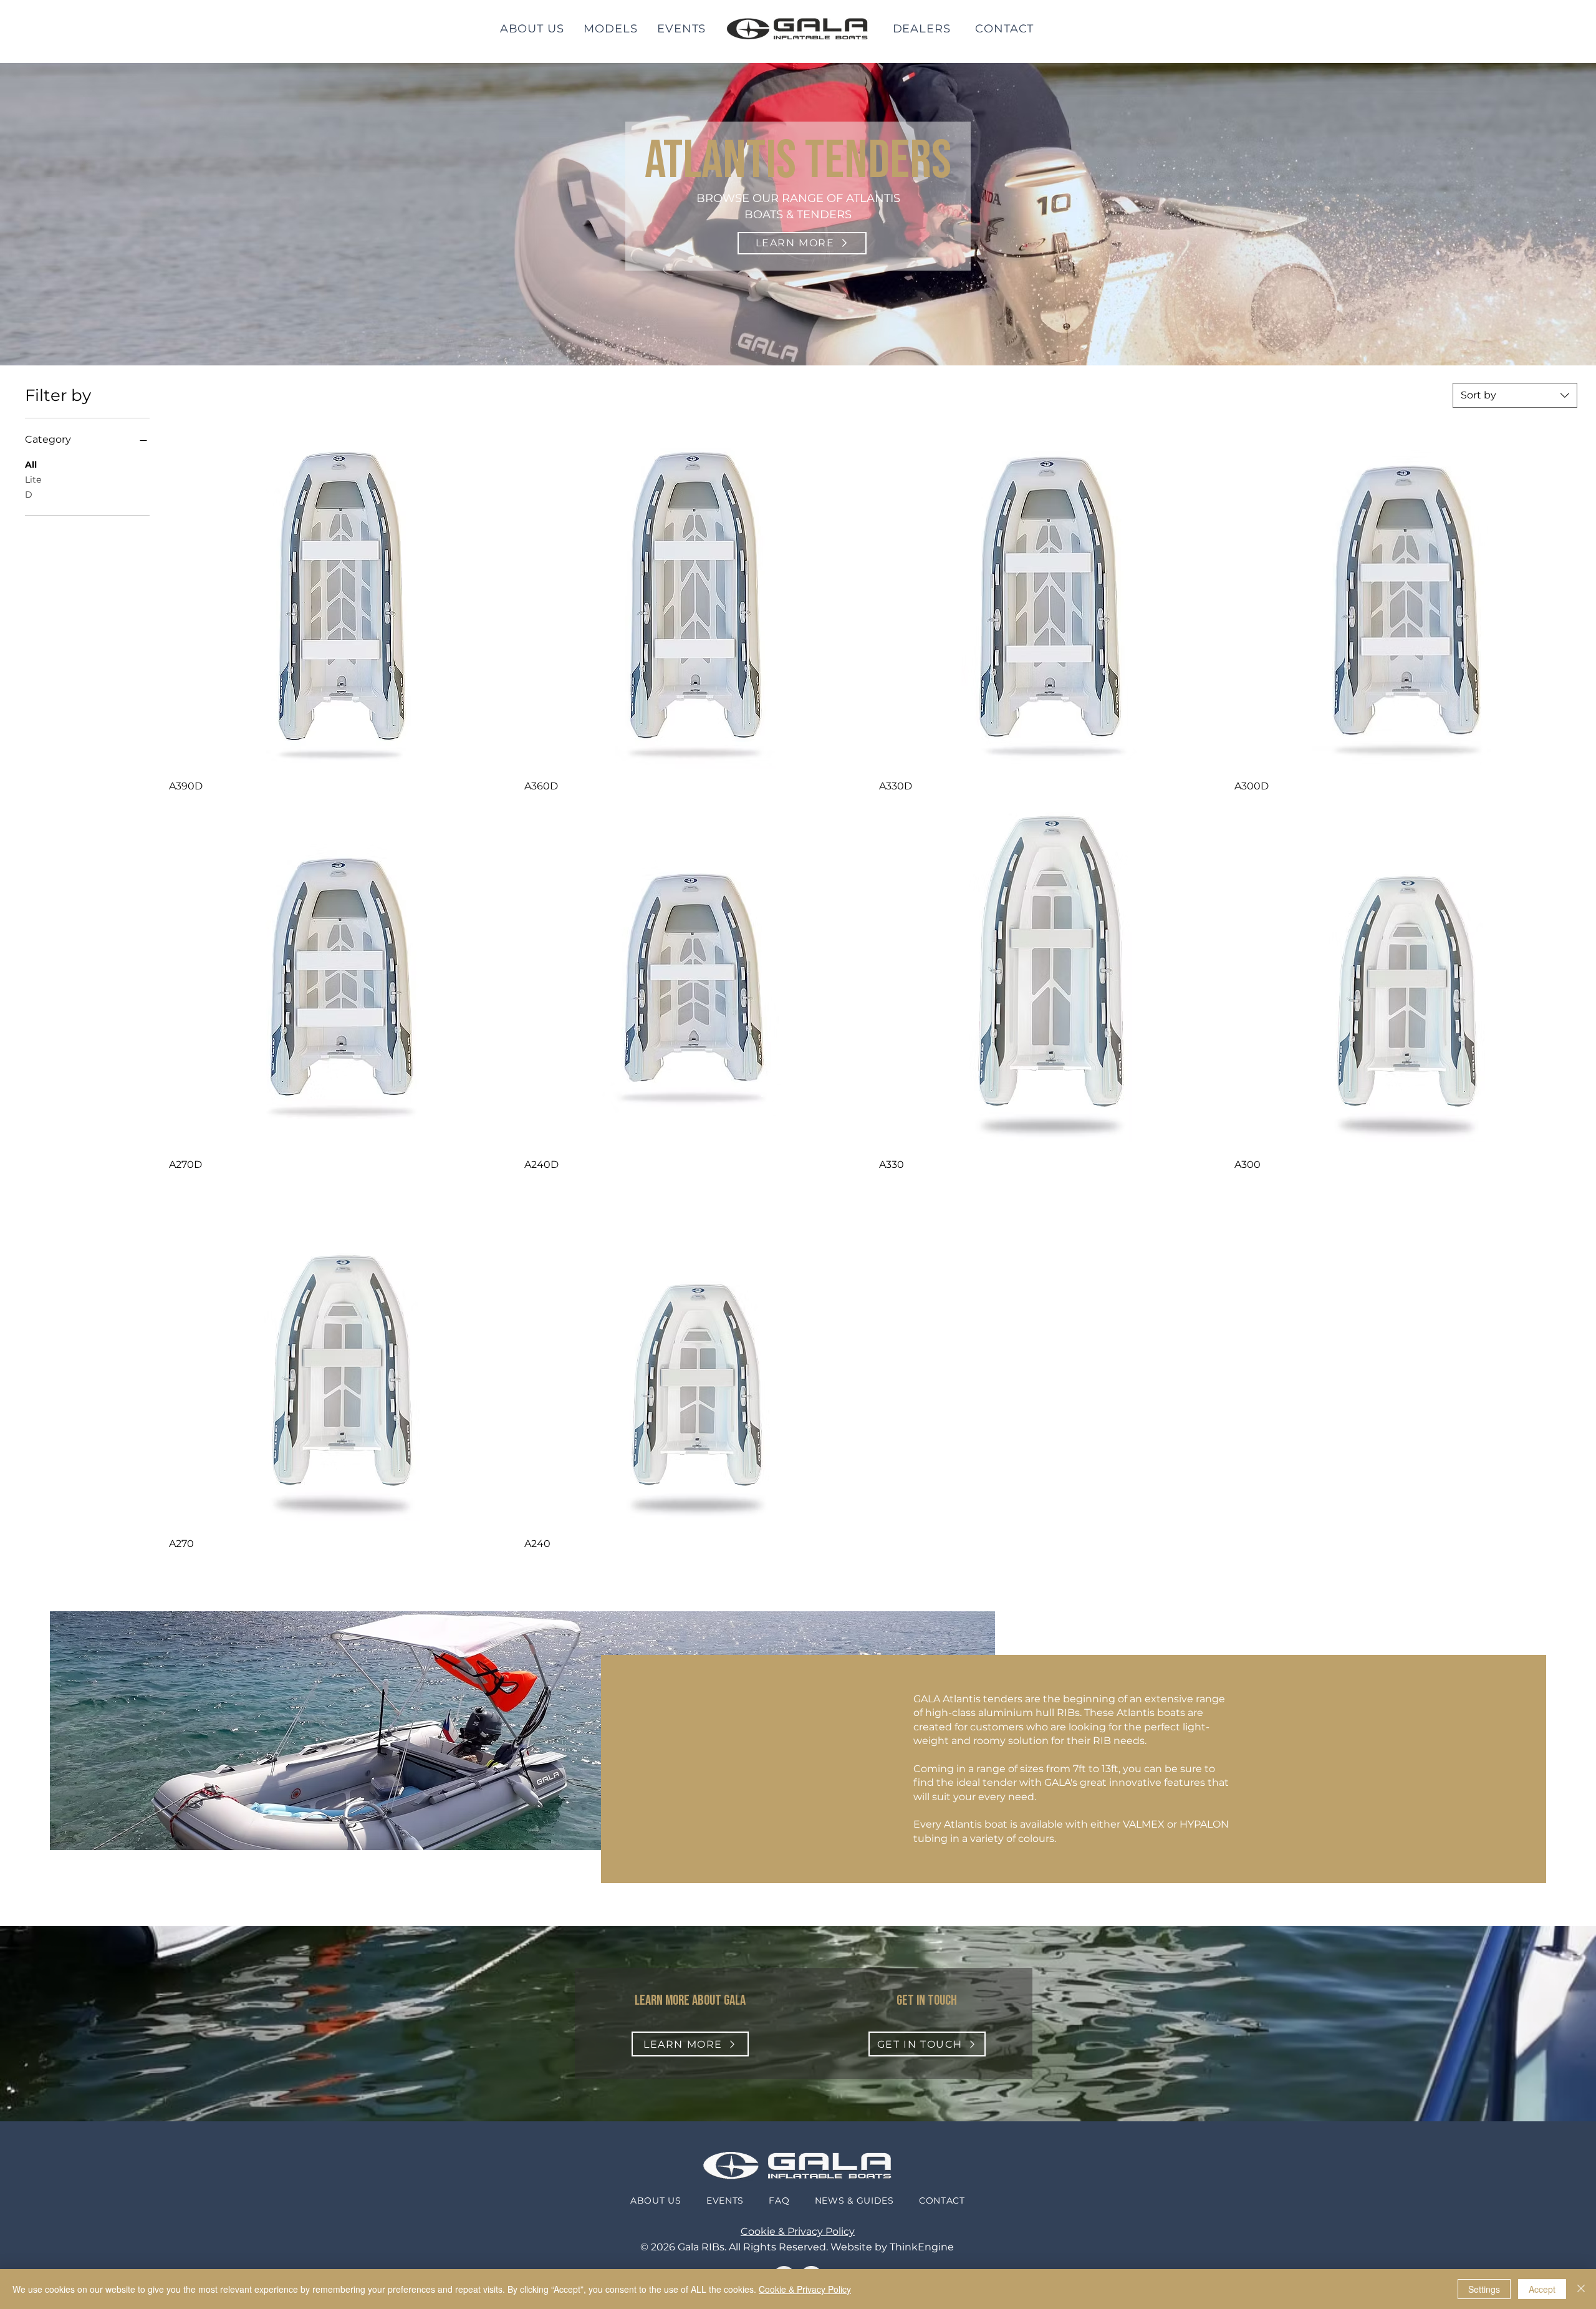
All (31, 465)
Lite (33, 480)
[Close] (1581, 2289)
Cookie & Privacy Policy (798, 2231)
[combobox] (1515, 395)
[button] (611, 29)
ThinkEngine (922, 2247)
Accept (1542, 2289)
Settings (1484, 2289)
